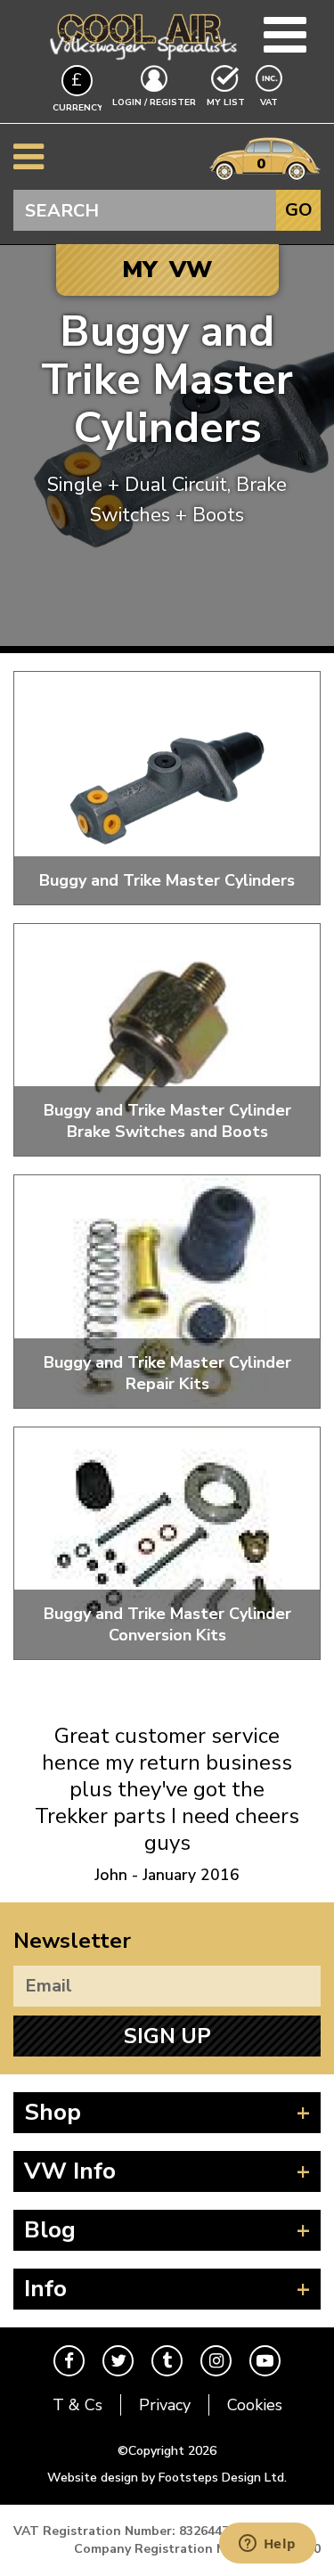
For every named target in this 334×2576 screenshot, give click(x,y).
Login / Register (154, 102)
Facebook (69, 2361)
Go (299, 210)
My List (226, 102)
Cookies (255, 2405)
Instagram (216, 2361)
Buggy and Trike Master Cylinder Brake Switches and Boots (167, 1121)
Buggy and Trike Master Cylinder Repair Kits (167, 1373)
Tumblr (167, 2361)
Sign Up (167, 2036)
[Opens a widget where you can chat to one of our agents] (267, 2545)
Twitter (118, 2361)
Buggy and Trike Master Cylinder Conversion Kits (167, 1624)
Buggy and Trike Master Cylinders (167, 880)
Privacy (165, 2405)
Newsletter (72, 1941)
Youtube (265, 2361)
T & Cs (77, 2405)
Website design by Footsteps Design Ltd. (167, 2478)
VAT (271, 102)
